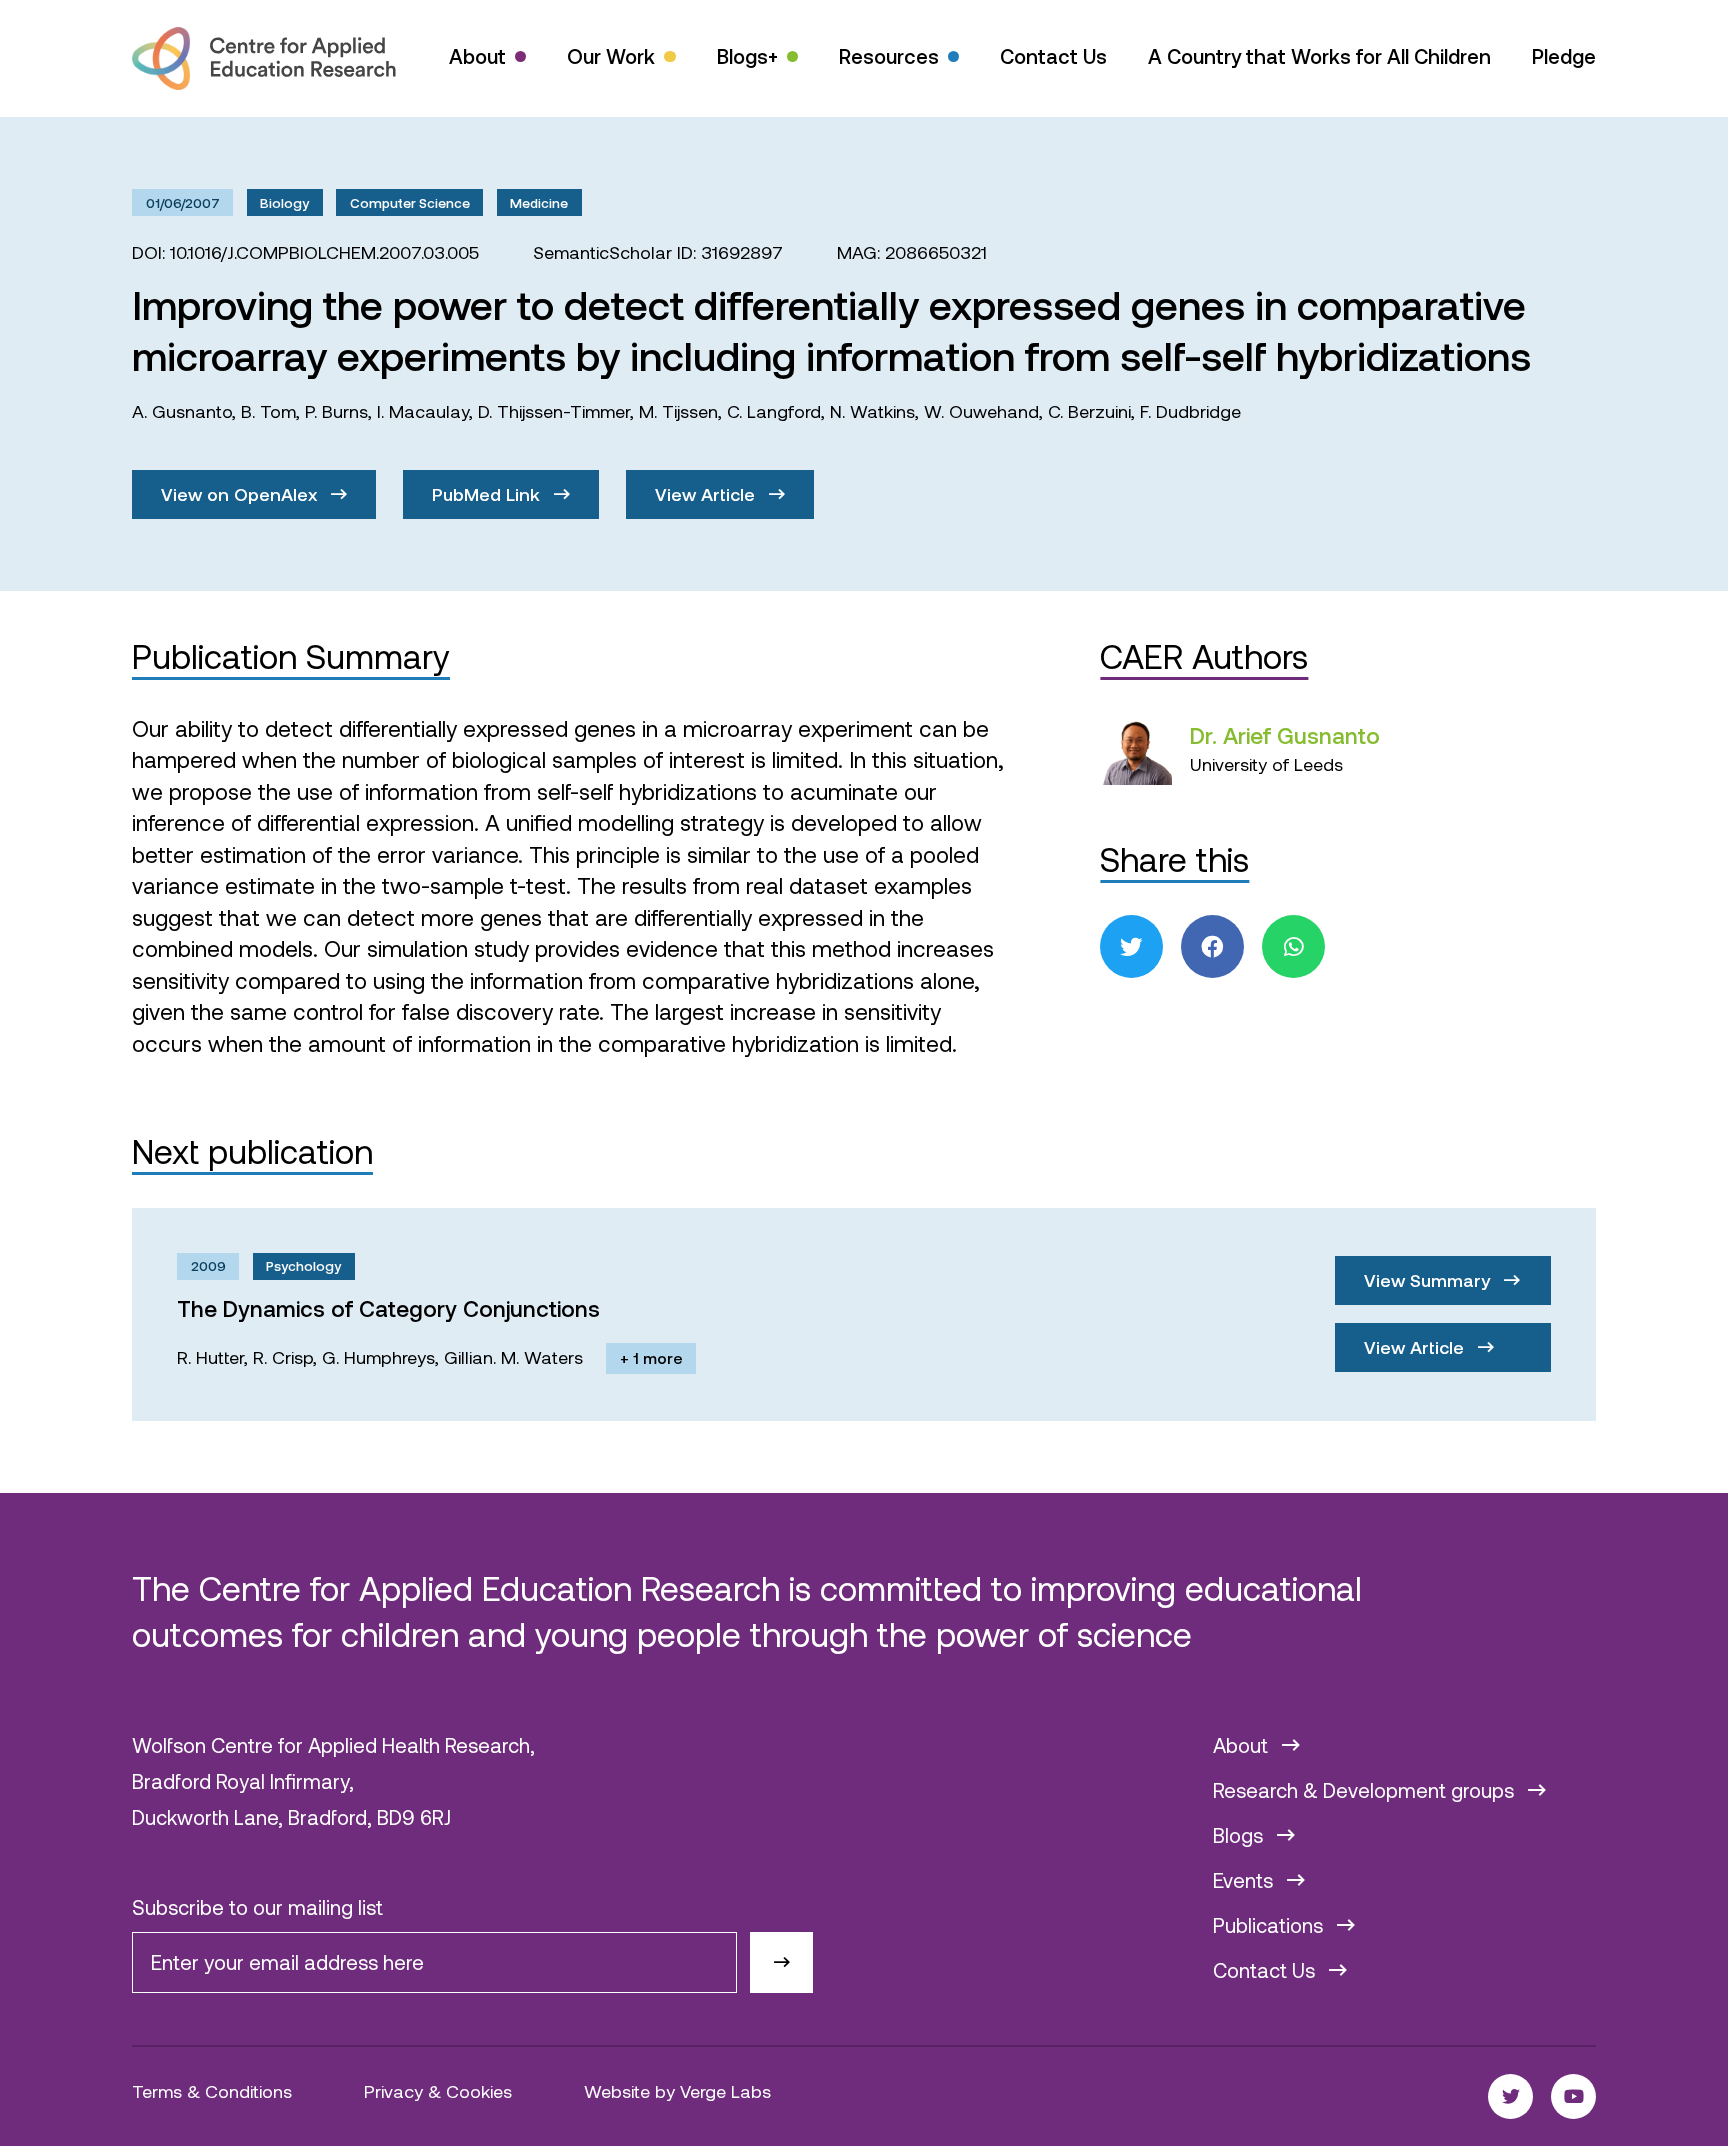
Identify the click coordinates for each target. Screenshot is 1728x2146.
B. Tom (268, 411)
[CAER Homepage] (264, 58)
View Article (707, 494)
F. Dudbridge (1190, 411)
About (477, 56)
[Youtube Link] (1573, 2096)
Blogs (1240, 1835)
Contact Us (1053, 56)
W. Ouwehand (981, 411)
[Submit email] (781, 1962)
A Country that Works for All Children (1319, 56)
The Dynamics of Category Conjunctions (388, 1308)
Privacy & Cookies (438, 2091)
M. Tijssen (678, 411)
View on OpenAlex (241, 494)
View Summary (1429, 1280)
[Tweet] (1131, 946)
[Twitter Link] (1510, 2096)
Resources (889, 56)
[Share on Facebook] (1212, 946)
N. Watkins (872, 411)
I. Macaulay (423, 411)
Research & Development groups (1366, 1790)
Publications (1270, 1925)
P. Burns (336, 411)
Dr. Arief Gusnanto (1285, 735)
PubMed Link (488, 494)
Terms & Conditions (212, 2091)
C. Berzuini (1089, 411)
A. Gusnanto (182, 411)
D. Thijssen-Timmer (554, 411)
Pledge (1564, 56)
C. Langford (774, 411)
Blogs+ (747, 56)
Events (1245, 1880)
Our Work (611, 56)
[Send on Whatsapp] (1293, 946)
